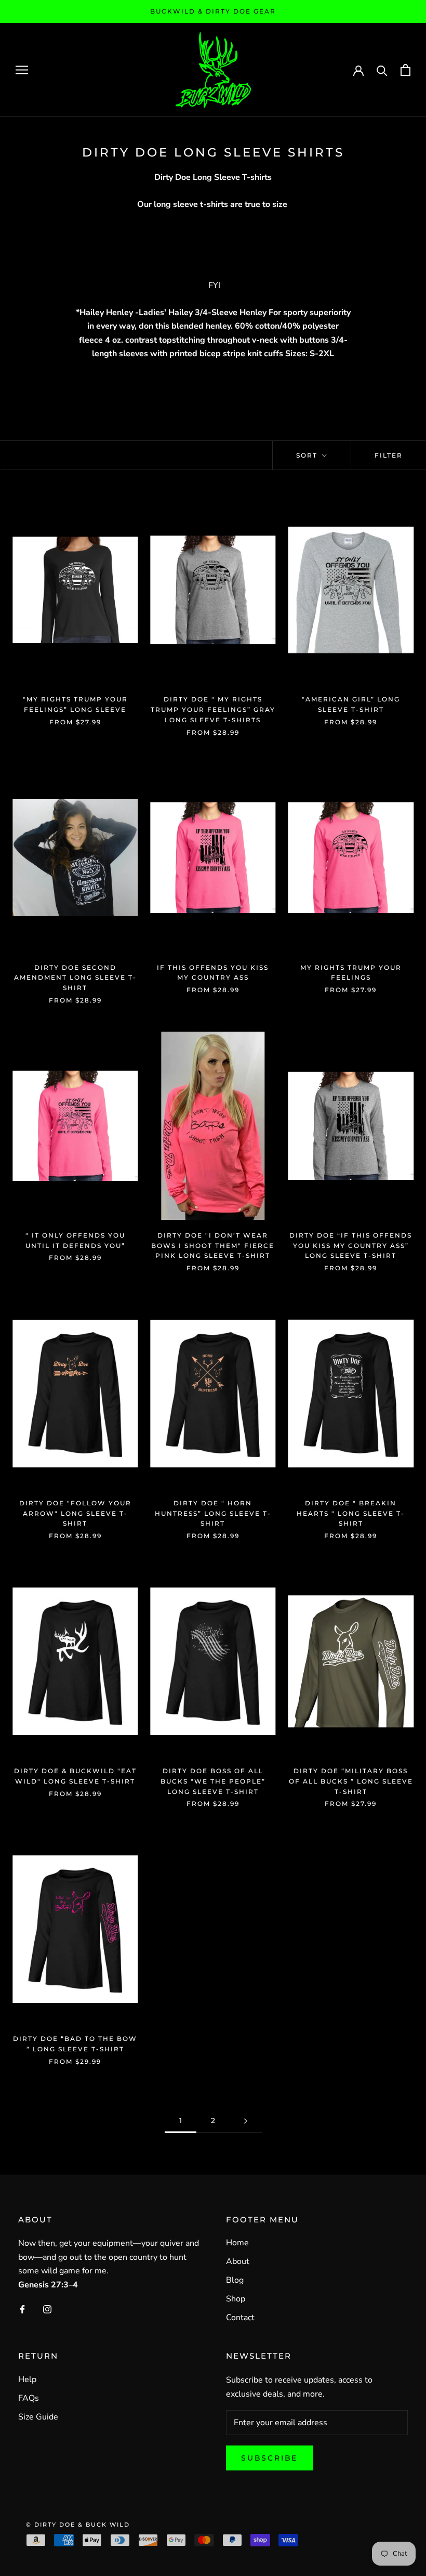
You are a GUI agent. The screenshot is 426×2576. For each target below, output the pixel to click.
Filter (389, 455)
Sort (308, 455)
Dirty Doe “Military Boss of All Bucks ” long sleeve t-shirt (351, 1781)
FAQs (29, 2398)
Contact (240, 2318)
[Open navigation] (22, 70)
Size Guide (38, 2417)
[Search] (382, 70)
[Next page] (246, 2121)
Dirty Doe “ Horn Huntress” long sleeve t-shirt (213, 1513)
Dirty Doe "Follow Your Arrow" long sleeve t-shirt (75, 1513)
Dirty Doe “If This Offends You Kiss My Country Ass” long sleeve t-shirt (351, 1246)
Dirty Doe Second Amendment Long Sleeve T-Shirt (75, 978)
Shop (236, 2299)
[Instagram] (47, 2309)
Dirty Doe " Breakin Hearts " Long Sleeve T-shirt (351, 1513)
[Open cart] (405, 70)
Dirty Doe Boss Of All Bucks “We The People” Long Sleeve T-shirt (213, 1781)
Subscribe (269, 2458)
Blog (235, 2280)
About (238, 2261)
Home (237, 2243)
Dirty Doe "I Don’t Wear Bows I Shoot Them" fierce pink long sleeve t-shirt (213, 1246)
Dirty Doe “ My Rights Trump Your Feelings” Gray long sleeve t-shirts (213, 710)
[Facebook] (22, 2309)
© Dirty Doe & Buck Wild (78, 2525)
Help (27, 2379)
